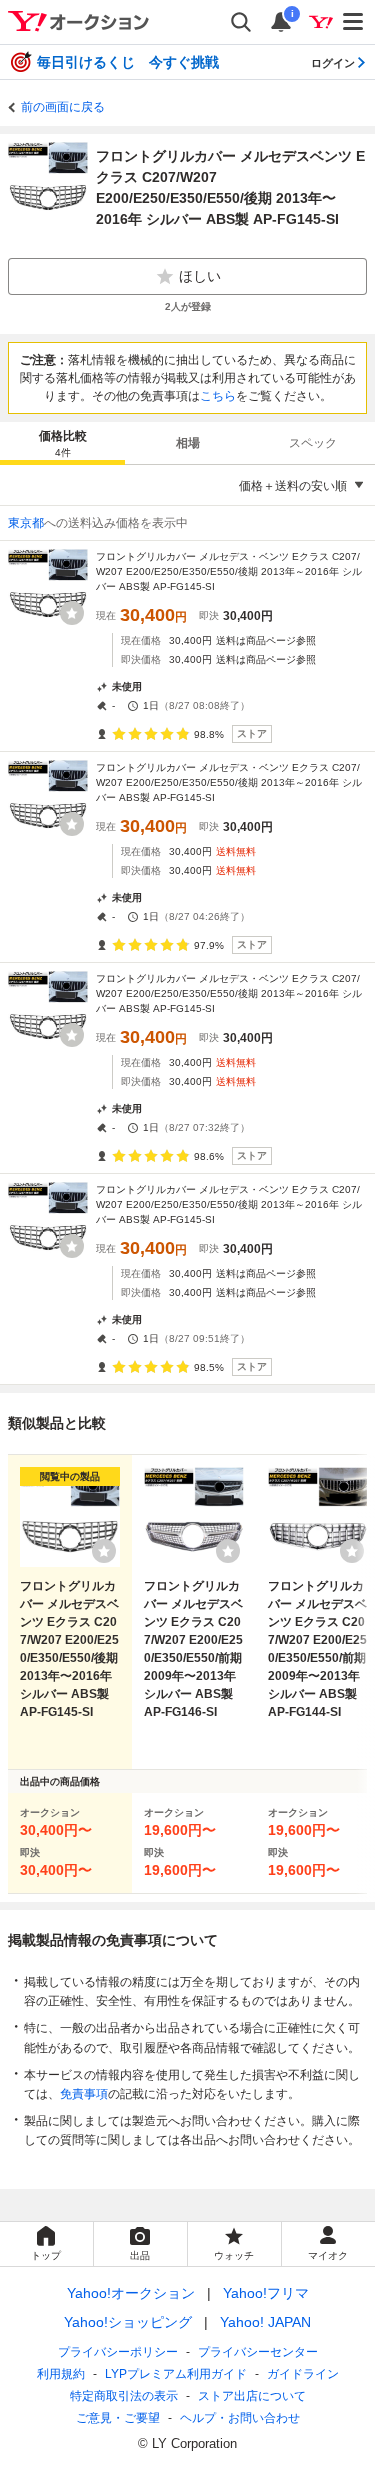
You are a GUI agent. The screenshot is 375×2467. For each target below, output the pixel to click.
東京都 (26, 523)
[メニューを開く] (354, 22)
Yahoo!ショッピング (128, 2322)
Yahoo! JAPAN (265, 2322)
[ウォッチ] (72, 613)
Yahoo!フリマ (266, 2293)
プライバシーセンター (258, 2352)
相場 (188, 443)
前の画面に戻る (63, 107)
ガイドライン (303, 2374)
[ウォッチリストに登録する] (104, 1551)
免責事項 (84, 2094)
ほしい (200, 276)
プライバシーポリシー (118, 2352)
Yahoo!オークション (131, 2293)
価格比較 (63, 443)
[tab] (62, 443)
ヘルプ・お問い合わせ (240, 2418)
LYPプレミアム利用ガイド (176, 2374)
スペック (313, 443)
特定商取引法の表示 (124, 2396)
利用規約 (61, 2374)
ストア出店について (252, 2396)
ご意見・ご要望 (118, 2418)
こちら (218, 396)
